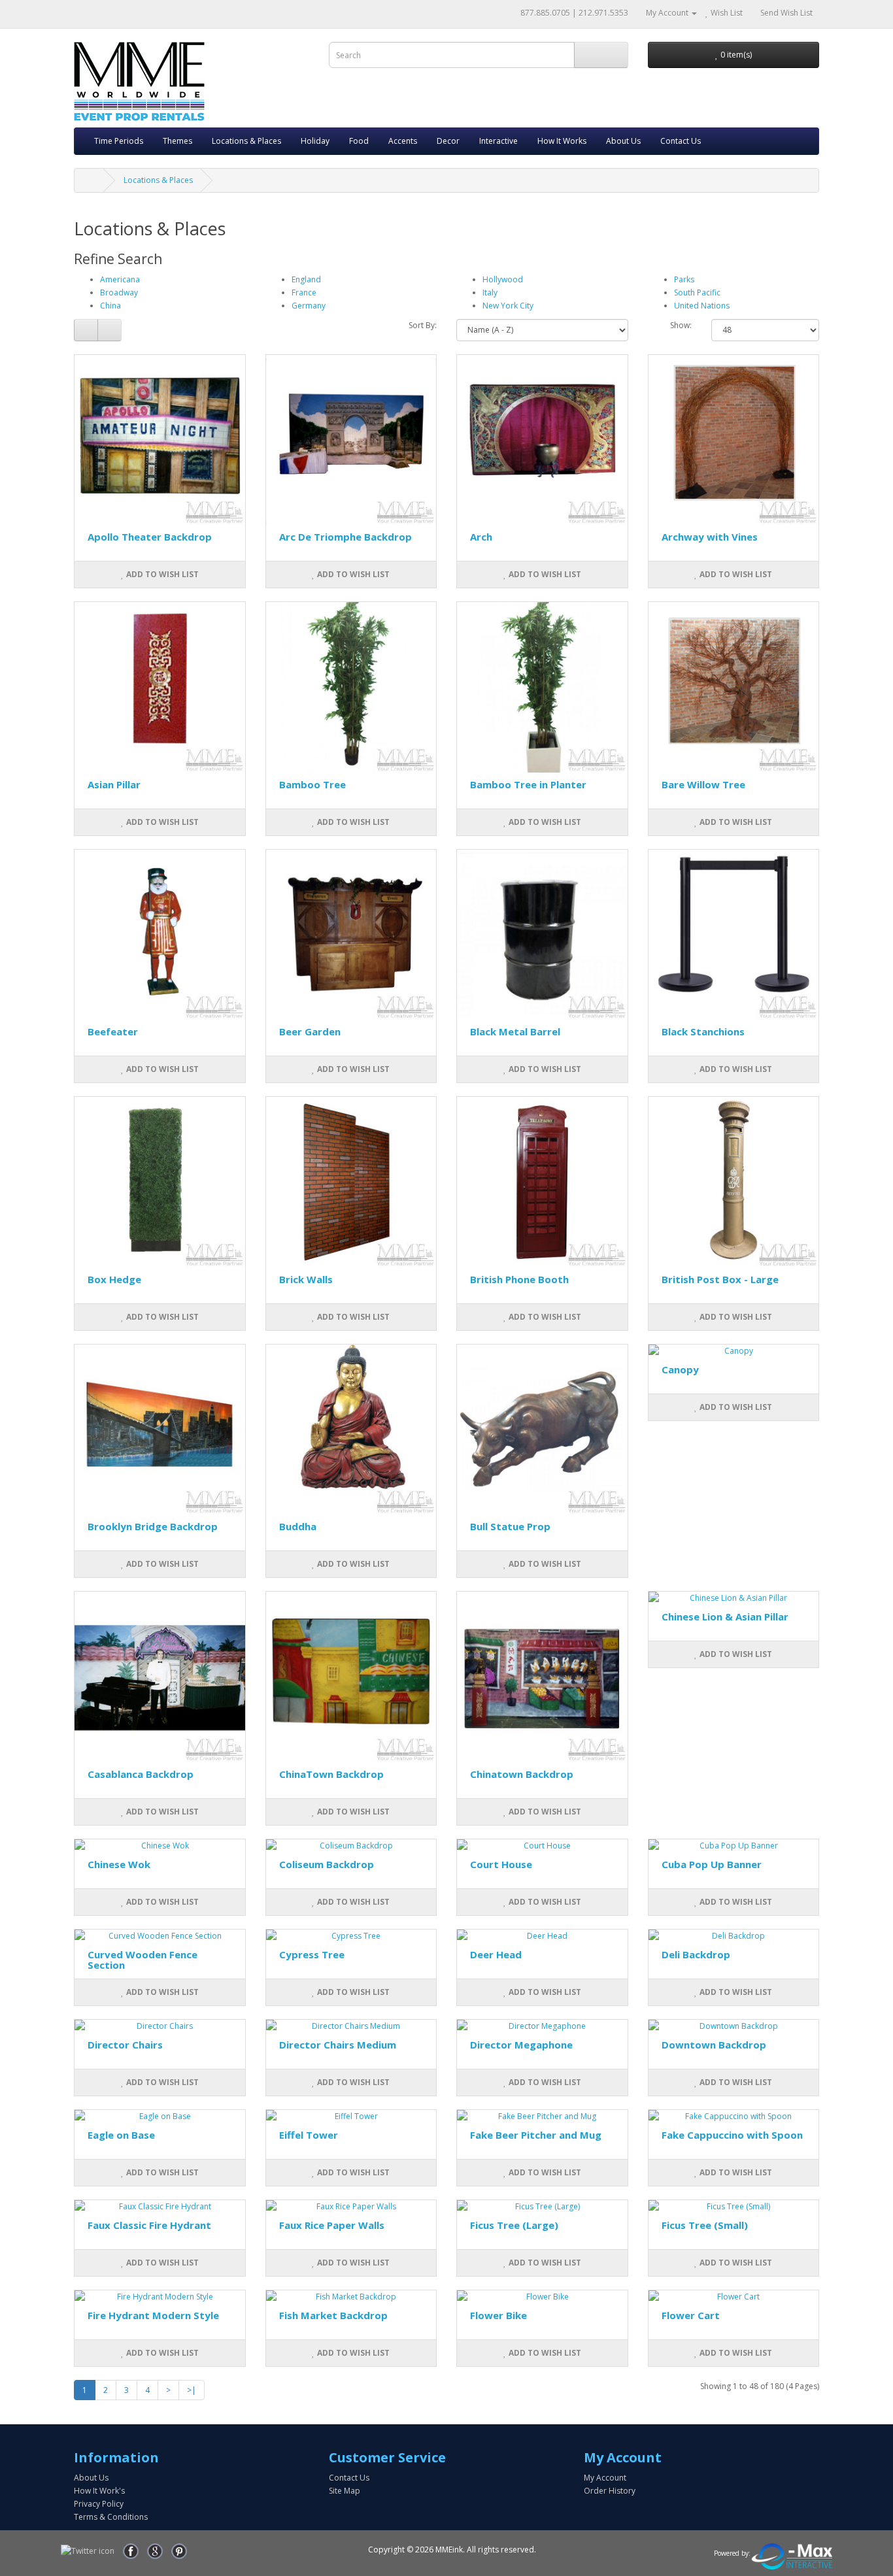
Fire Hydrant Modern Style (153, 2315)
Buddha (298, 1526)
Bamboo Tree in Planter (528, 784)
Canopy (680, 1369)
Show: (681, 325)
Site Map (345, 2491)
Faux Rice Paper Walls (332, 2225)
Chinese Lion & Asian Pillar (725, 1616)
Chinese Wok (119, 1864)
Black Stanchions (703, 1031)
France (304, 293)
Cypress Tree (312, 1954)
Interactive (498, 141)
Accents (403, 141)
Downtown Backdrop (714, 2045)
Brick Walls (306, 1279)
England (306, 279)
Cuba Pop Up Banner (712, 1864)
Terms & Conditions (111, 2517)
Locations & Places (246, 141)
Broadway (119, 293)
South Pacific (697, 293)
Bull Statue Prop (510, 1526)
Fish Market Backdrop (333, 2315)
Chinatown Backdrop (522, 1774)
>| (192, 2390)
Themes (177, 141)
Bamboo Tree (312, 784)
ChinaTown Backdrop (331, 1774)
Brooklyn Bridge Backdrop (153, 1526)
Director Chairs (125, 2045)
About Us (623, 141)
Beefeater (113, 1031)
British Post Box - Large (720, 1279)
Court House (501, 1864)
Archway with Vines (710, 537)
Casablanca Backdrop (141, 1774)
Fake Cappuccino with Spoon (732, 2135)
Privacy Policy (99, 2504)
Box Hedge (114, 1279)
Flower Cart (691, 2315)
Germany (309, 306)
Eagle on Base (121, 2135)
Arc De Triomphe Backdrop (345, 537)
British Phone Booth (519, 1279)
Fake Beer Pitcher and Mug (536, 2135)
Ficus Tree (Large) (514, 2225)
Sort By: (423, 325)
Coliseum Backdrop (327, 1864)
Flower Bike (498, 2315)
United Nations (702, 306)
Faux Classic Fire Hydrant (149, 2225)
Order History (610, 2491)
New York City (508, 306)
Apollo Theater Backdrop (150, 537)
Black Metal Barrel (515, 1031)
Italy (490, 293)
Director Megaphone (521, 2045)
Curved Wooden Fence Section (143, 1960)
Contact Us (681, 141)
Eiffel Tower (309, 2135)
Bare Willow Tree (703, 784)
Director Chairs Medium (338, 2045)
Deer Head (496, 1954)
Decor (448, 141)
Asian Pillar (114, 784)
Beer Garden (310, 1031)
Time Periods (119, 141)
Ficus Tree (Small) (705, 2225)
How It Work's (99, 2491)
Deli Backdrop (696, 1954)
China (110, 306)
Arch (481, 537)
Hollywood (503, 279)
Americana (120, 279)
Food (359, 141)
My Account (605, 2478)
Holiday (315, 141)
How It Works (562, 141)
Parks (684, 279)
